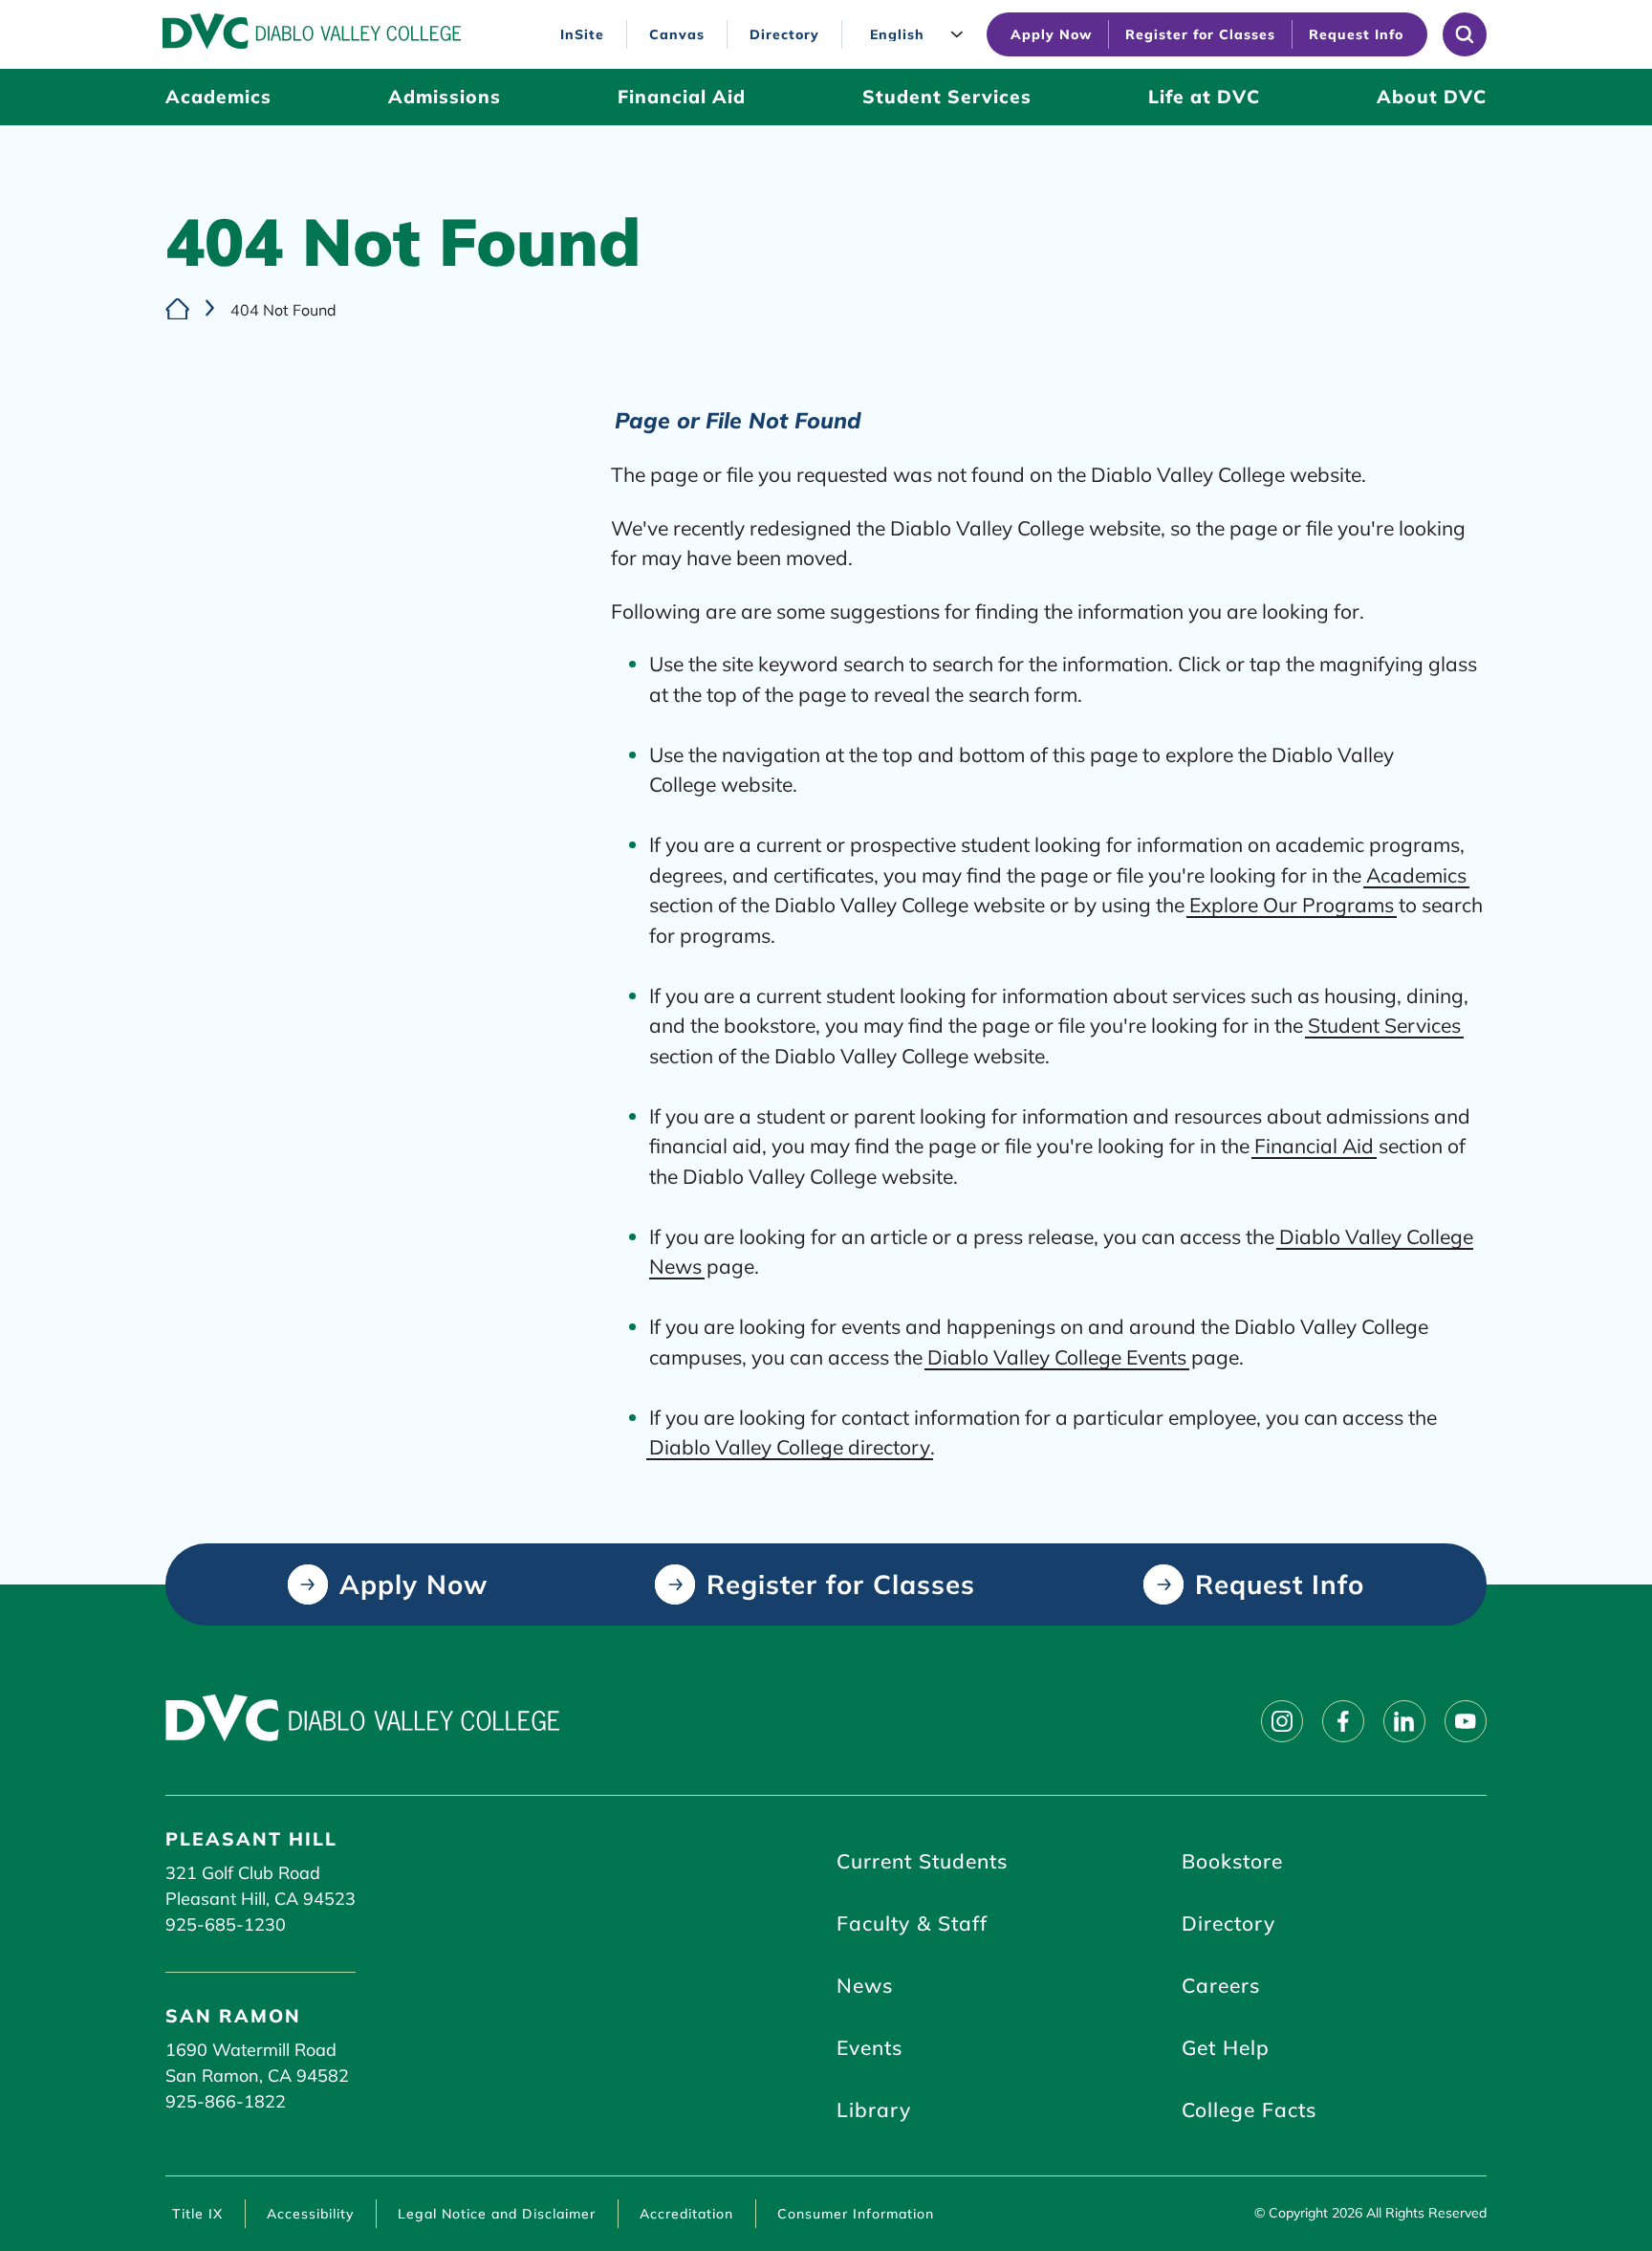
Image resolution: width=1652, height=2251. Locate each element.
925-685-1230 (226, 1924)
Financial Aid (1314, 1146)
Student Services (1384, 1025)
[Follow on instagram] (1282, 1721)
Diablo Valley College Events (1057, 1357)
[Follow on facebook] (1343, 1721)
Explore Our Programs (1292, 905)
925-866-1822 (226, 2101)
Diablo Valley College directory (790, 1447)
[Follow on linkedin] (1404, 1721)
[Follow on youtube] (1466, 1721)
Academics (1416, 875)
